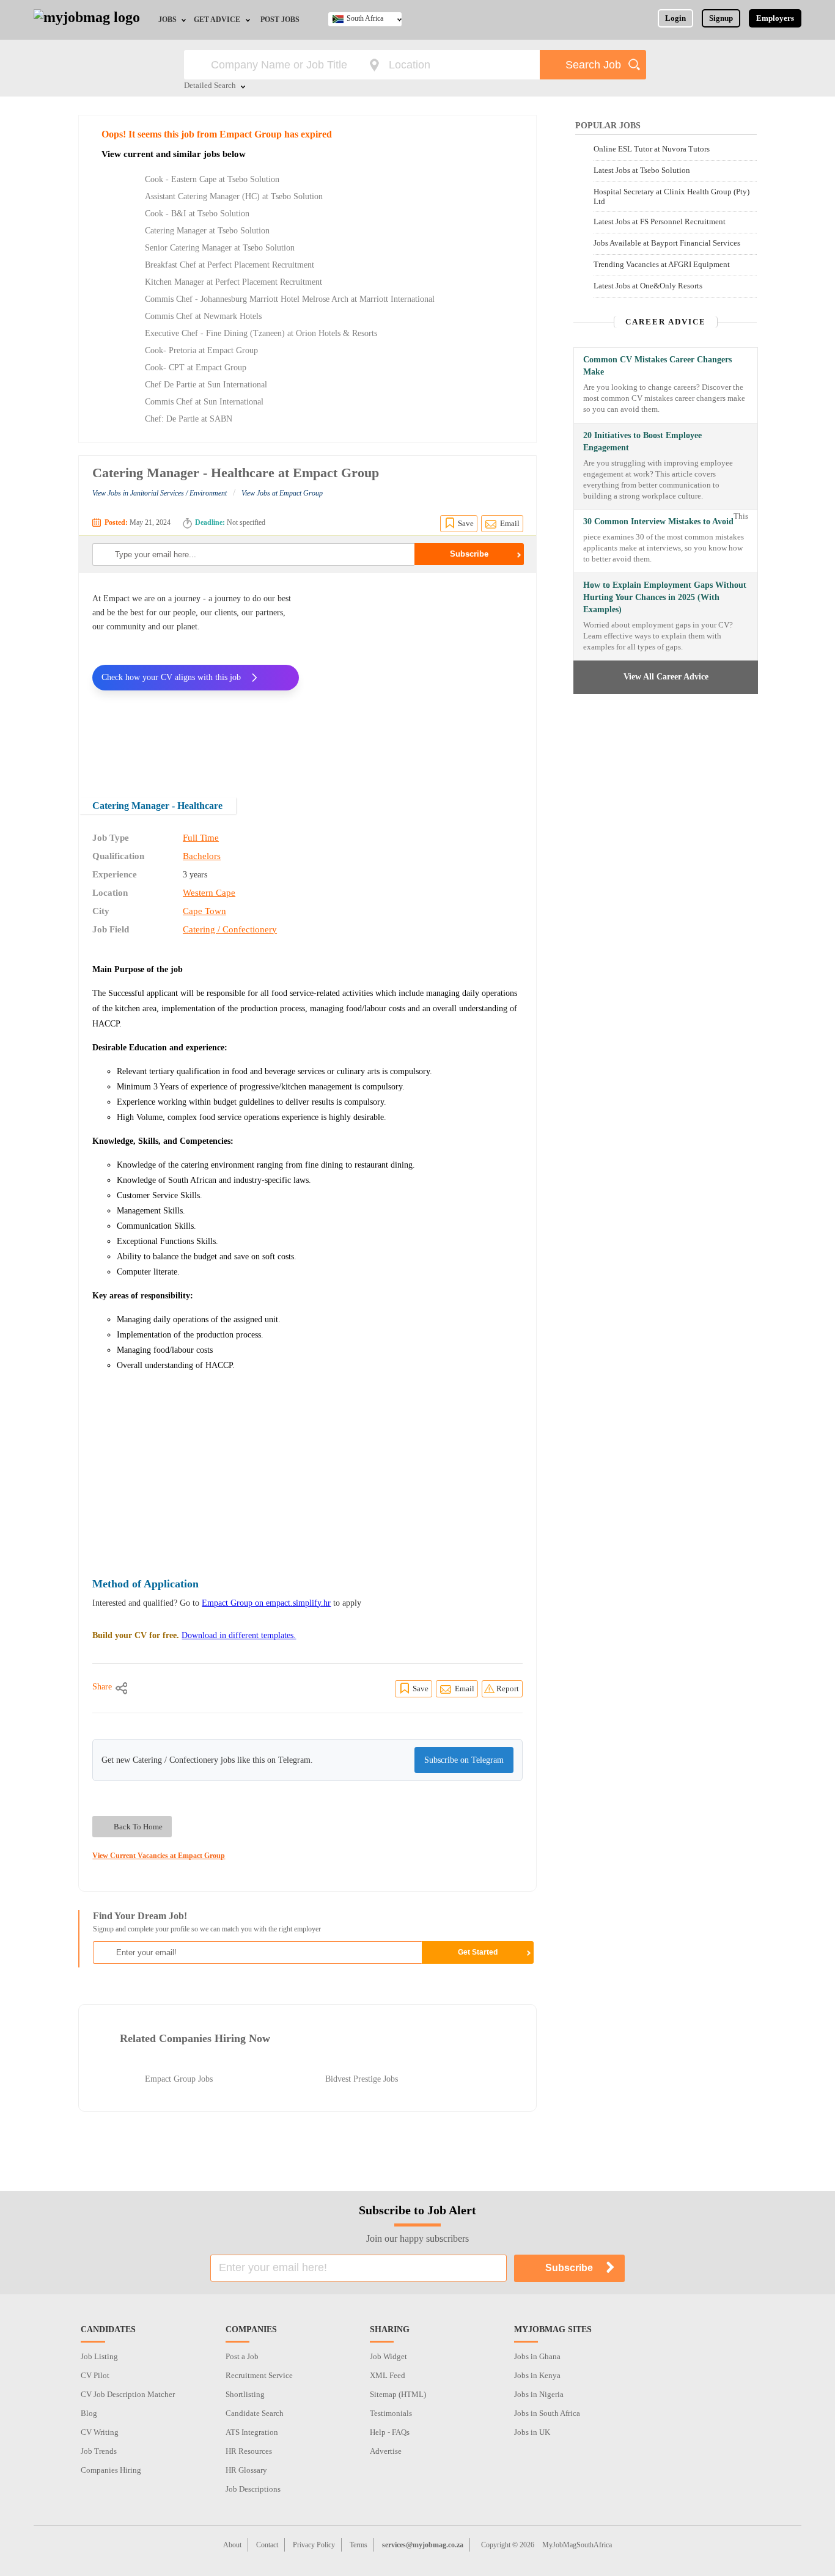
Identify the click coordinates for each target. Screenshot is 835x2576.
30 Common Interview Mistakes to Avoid (658, 521)
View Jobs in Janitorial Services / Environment (160, 493)
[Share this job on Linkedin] (205, 1688)
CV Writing (100, 2432)
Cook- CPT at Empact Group (196, 368)
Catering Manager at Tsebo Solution (207, 231)
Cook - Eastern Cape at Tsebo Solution (212, 179)
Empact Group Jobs (179, 2079)
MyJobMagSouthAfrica (577, 2545)
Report (508, 1689)
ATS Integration (252, 2432)
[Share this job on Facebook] (146, 1688)
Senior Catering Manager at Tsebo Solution (220, 248)
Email (510, 523)
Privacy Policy (314, 2545)
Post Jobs (280, 20)
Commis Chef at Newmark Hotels (203, 316)
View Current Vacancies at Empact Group (159, 1856)
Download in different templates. (239, 1635)
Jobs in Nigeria (539, 2394)
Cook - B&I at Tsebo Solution (197, 214)
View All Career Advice (666, 677)
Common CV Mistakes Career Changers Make (657, 366)
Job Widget (388, 2356)
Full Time (201, 838)
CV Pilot (95, 2375)
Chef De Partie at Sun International (206, 385)
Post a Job (242, 2356)
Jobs (167, 20)
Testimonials (391, 2413)
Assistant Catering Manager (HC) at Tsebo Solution (234, 196)
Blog (89, 2413)
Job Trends (99, 2451)
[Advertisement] (420, 677)
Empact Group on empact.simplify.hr (266, 1603)
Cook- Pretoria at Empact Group (201, 350)
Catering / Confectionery (230, 929)
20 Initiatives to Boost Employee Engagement (642, 441)
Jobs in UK (532, 2432)
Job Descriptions (253, 2489)
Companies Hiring (111, 2470)
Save (466, 523)
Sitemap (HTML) (398, 2394)
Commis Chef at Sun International (204, 402)
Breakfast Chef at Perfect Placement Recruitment (230, 265)
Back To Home (138, 1827)
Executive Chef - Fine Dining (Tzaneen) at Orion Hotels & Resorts (261, 333)
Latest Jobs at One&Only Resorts (648, 286)
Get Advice (217, 20)
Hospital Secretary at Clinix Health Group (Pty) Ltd (671, 196)
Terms (359, 2545)
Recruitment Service (259, 2375)
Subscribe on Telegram (464, 1760)
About (232, 2545)
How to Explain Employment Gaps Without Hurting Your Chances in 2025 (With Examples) (665, 597)
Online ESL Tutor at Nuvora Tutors (652, 149)
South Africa (365, 18)
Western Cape (209, 893)
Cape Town (204, 911)
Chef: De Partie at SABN (189, 419)
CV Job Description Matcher (128, 2394)
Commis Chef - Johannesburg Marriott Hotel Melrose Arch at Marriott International (290, 299)
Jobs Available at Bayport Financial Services (667, 243)
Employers (775, 18)
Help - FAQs (390, 2432)
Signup (721, 18)
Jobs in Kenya (537, 2375)
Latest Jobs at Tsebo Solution (642, 170)
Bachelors (202, 856)
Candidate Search (255, 2413)
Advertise (386, 2451)
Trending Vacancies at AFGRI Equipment (662, 264)
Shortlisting (245, 2394)
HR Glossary (246, 2470)
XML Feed (388, 2375)
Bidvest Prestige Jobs (362, 2079)
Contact (267, 2545)
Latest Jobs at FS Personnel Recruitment (660, 221)
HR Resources (249, 2451)
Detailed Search (210, 86)
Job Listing (99, 2356)
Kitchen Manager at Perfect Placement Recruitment (234, 282)
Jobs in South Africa (547, 2413)
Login (675, 18)
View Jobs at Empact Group (282, 493)
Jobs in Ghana (537, 2356)
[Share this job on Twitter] (175, 1688)
